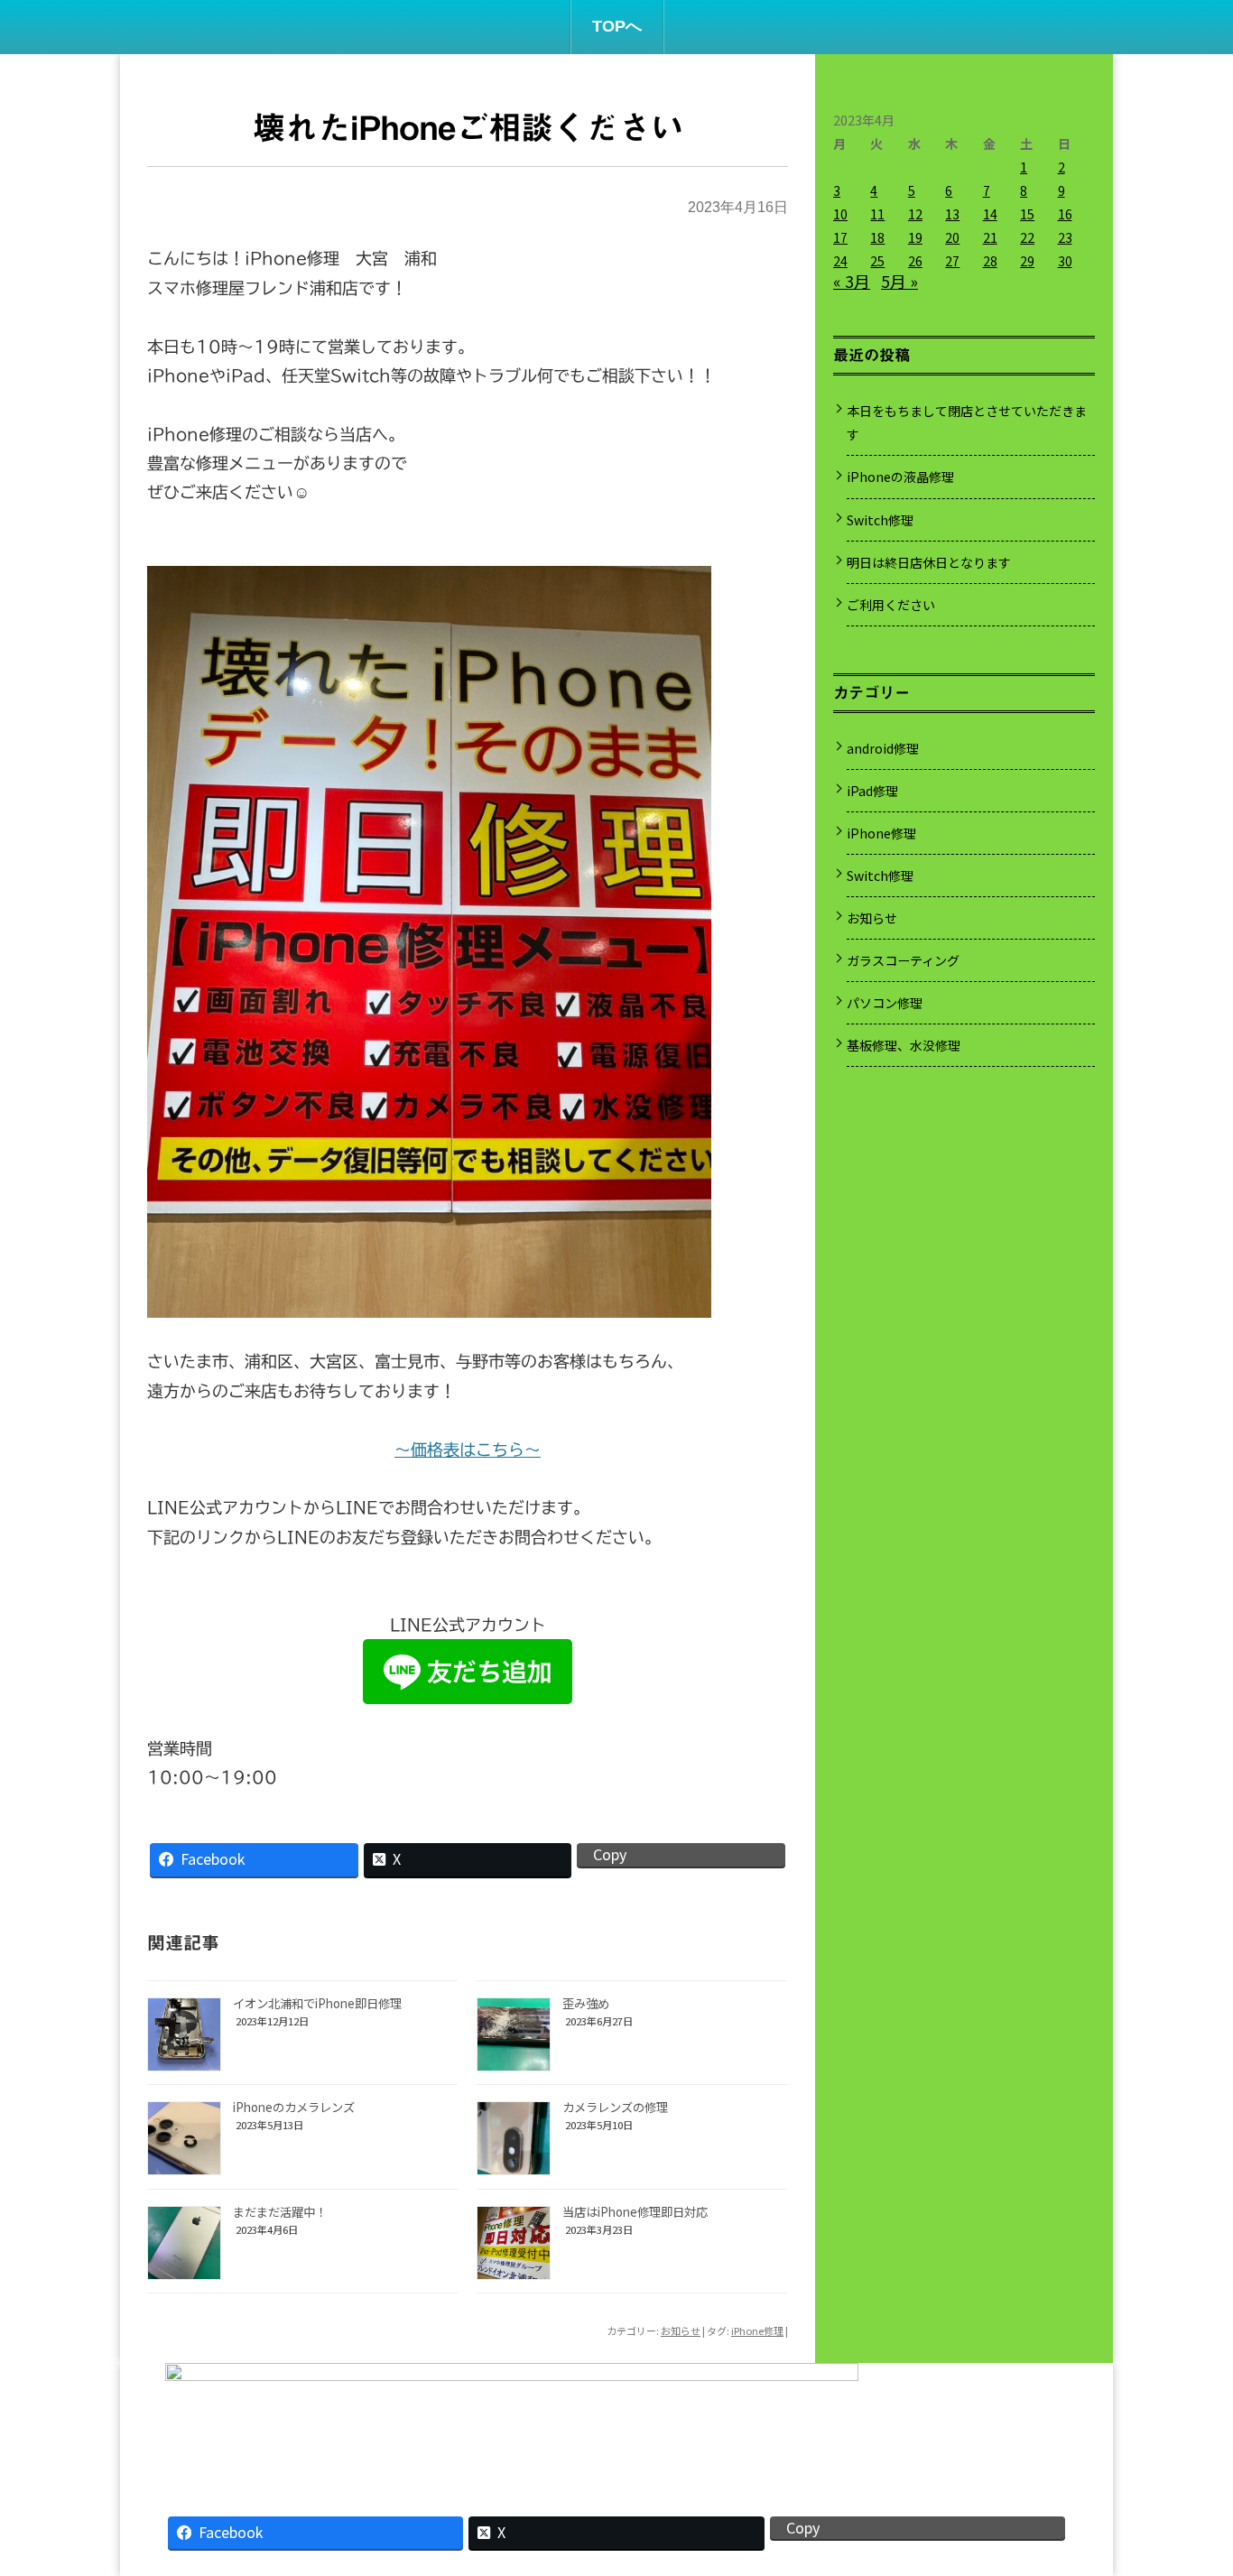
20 (952, 237)
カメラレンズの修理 (615, 2107)
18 (877, 237)
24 (840, 261)
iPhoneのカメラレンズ (294, 2107)
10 (840, 214)
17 (840, 237)
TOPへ (617, 26)
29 (1027, 261)
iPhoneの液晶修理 (900, 477)
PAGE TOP (1191, 2478)
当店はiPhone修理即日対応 (635, 2212)
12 (915, 214)
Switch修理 (880, 520)
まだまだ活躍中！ (280, 2212)
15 (1027, 214)
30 (1065, 261)
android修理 (883, 748)
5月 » (899, 281)
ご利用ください (891, 605)
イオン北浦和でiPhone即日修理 (317, 2003)
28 (990, 261)
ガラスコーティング (903, 960)
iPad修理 (872, 791)
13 (952, 214)
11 (877, 214)
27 (952, 261)
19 (915, 237)
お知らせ (681, 2330)
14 (990, 214)
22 (1027, 237)
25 (877, 261)
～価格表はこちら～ (468, 1450)
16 (1065, 214)
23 (1065, 237)
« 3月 (852, 281)
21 (990, 237)
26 (915, 261)
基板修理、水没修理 (904, 1045)
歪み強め (586, 2003)
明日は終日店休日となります (929, 562)
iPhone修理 (757, 2330)
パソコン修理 (885, 1003)
